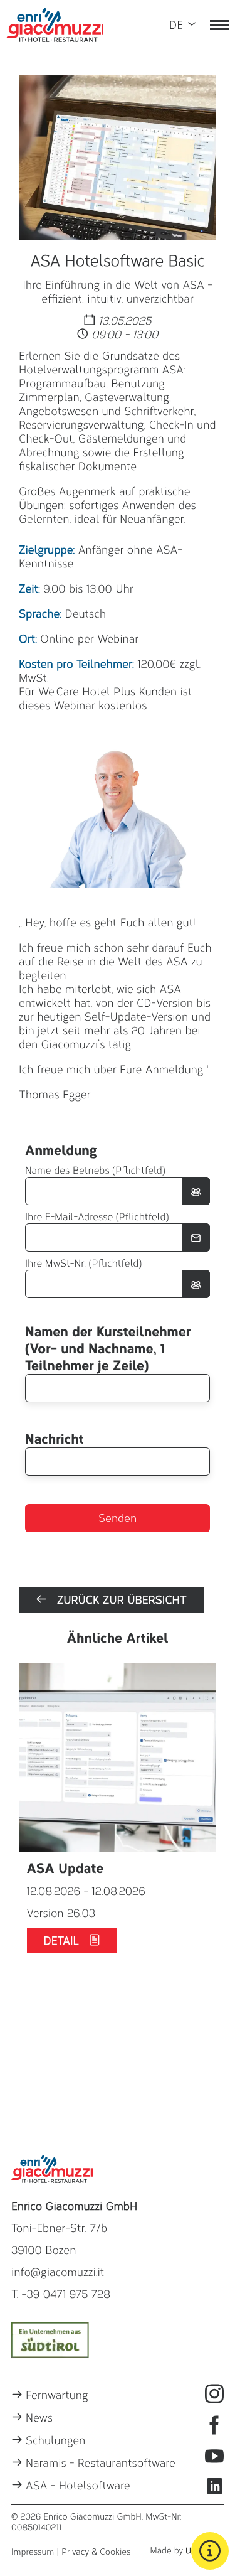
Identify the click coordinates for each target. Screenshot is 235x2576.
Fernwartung (57, 2395)
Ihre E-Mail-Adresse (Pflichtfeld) (97, 1217)
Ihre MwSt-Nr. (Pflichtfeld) (83, 1264)
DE (176, 25)
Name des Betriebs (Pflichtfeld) (95, 1171)
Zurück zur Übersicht (117, 1600)
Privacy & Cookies (96, 2552)
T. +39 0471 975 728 (61, 2294)
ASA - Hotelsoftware (78, 2486)
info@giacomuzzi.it (58, 2272)
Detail (66, 1941)
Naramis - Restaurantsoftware (101, 2463)
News (39, 2418)
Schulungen (55, 2440)
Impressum (33, 2552)
